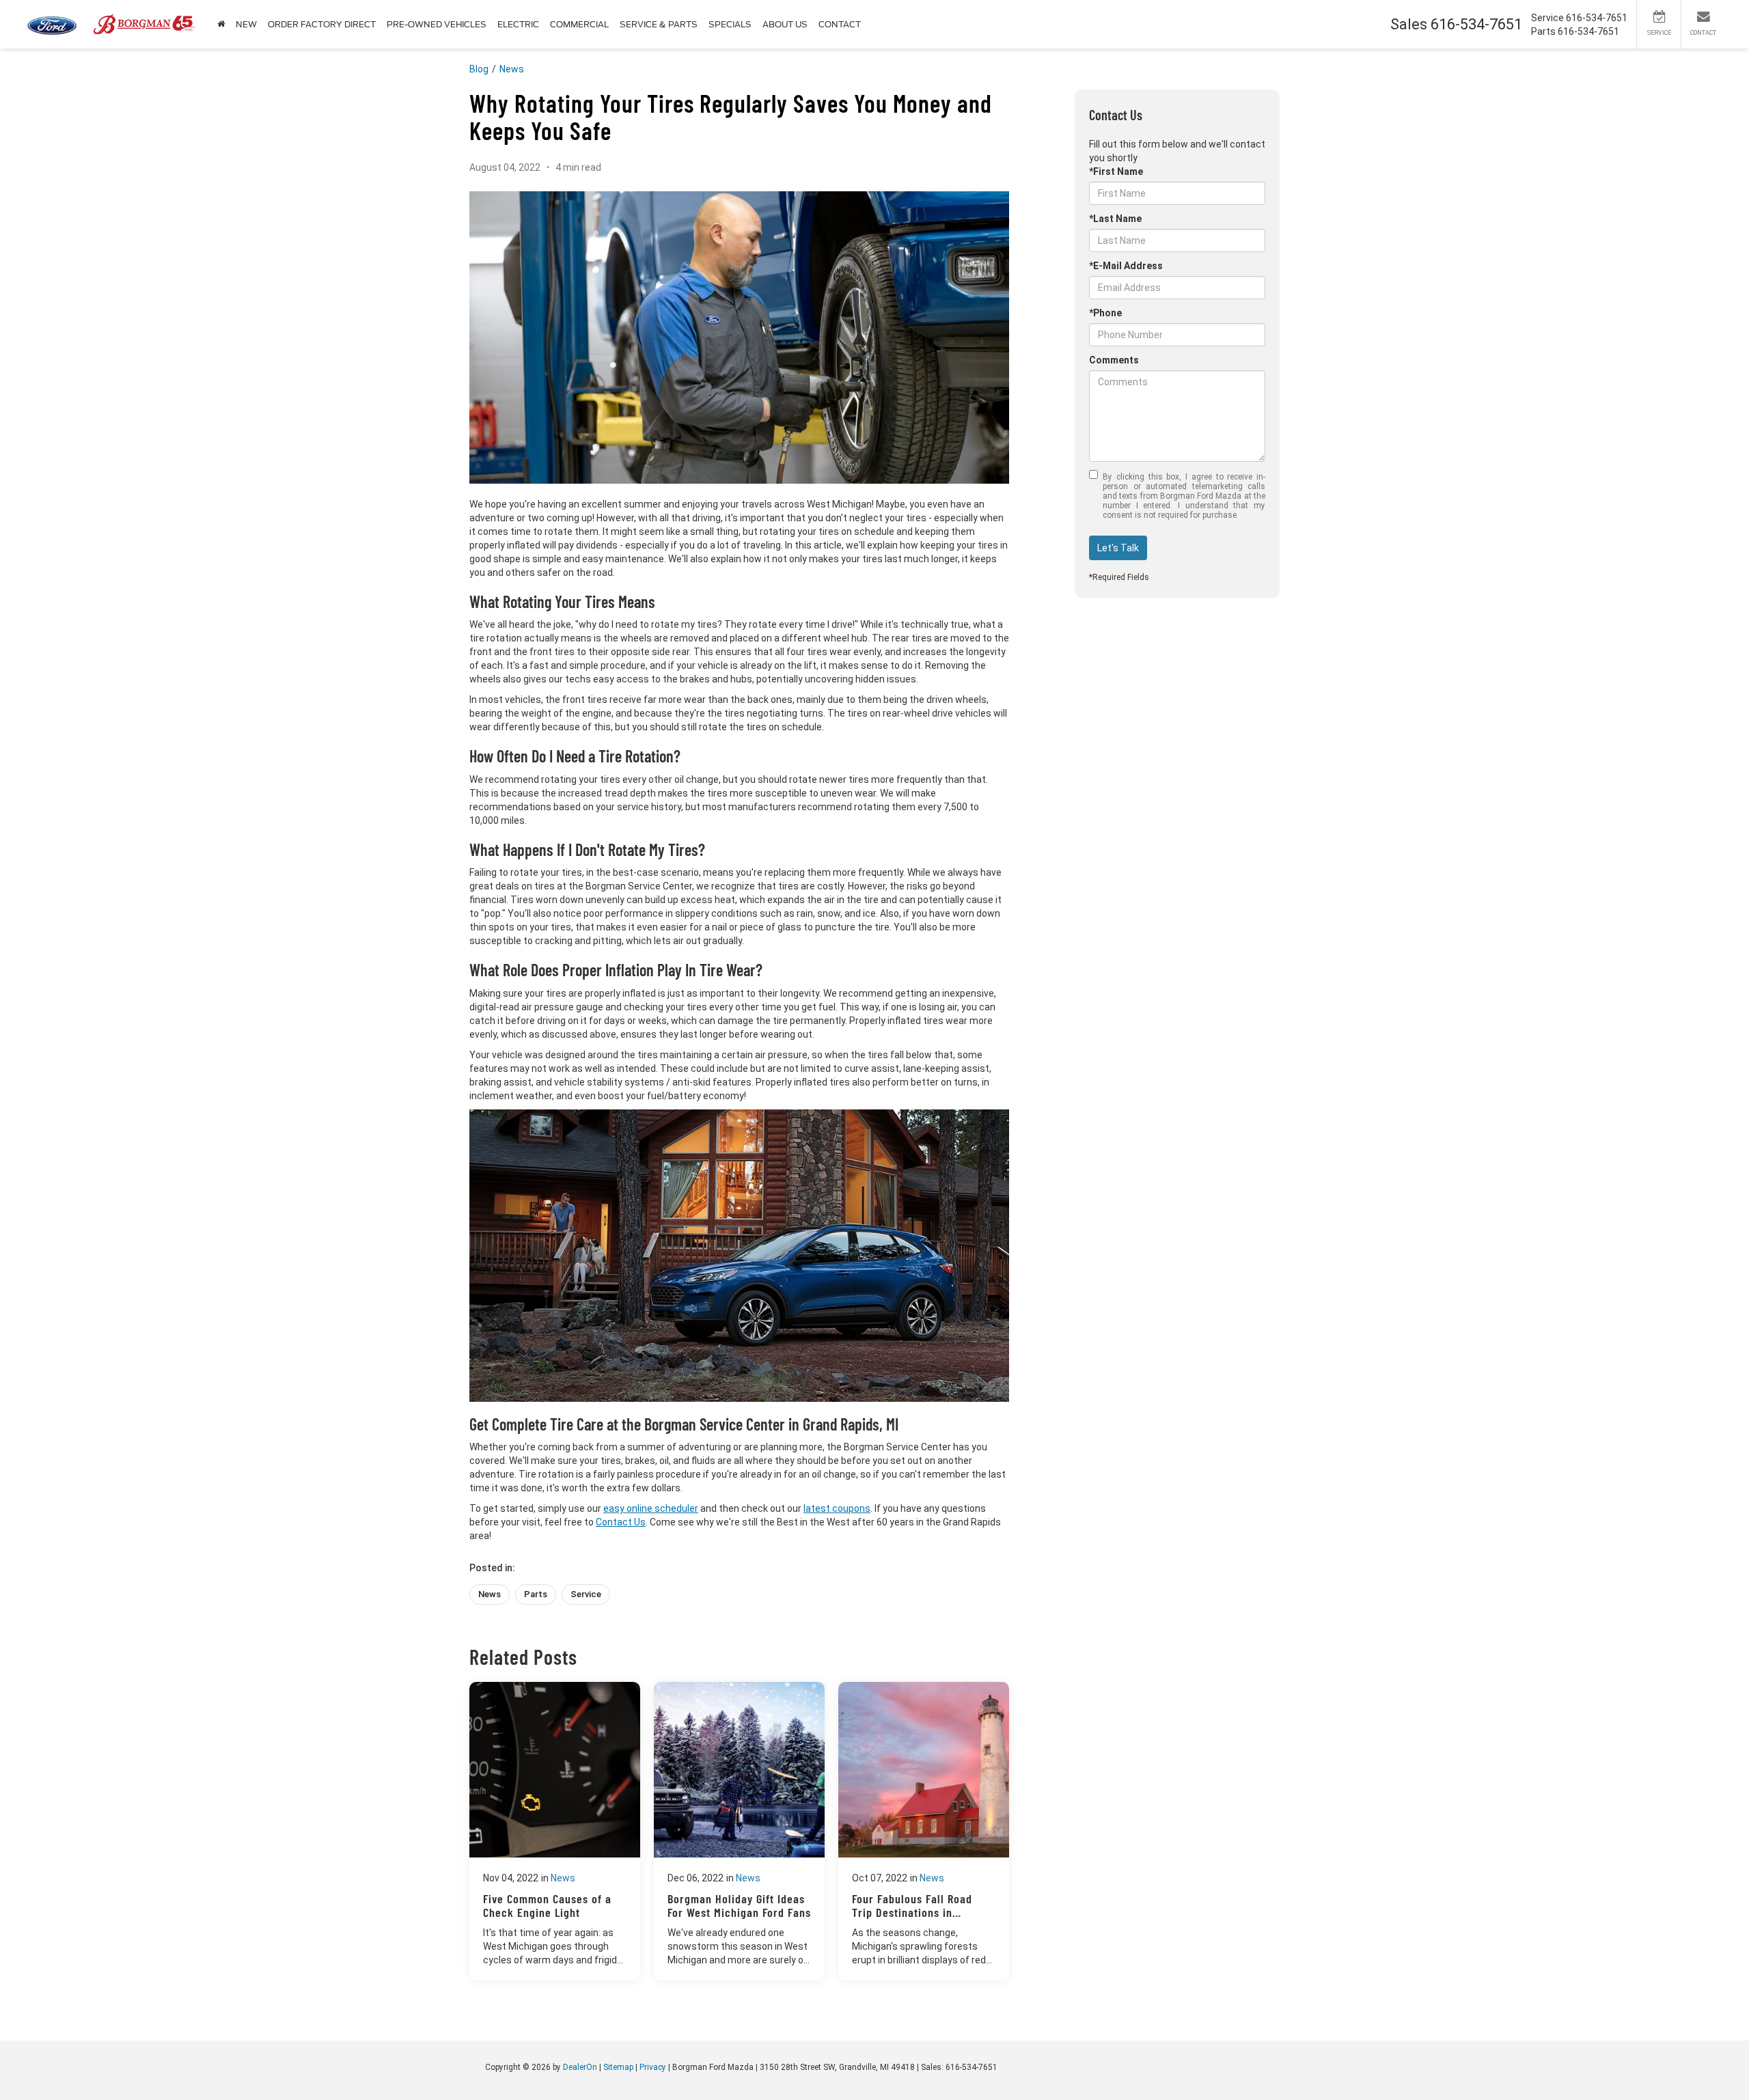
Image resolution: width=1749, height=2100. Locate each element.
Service (586, 1594)
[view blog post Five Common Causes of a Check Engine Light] (555, 1831)
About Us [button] (785, 24)
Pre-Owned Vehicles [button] (437, 24)
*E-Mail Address (1126, 266)
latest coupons (837, 1508)
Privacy (653, 2067)
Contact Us (621, 1522)
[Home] (221, 24)
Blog (479, 69)
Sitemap (618, 2067)
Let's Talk (1118, 548)
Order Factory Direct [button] (322, 24)
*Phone (1105, 313)
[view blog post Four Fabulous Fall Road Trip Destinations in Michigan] (924, 1831)
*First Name (1116, 171)
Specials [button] (730, 24)
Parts (536, 1594)
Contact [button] (840, 24)
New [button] (246, 24)
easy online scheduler (651, 1508)
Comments (1114, 360)
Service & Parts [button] (659, 24)
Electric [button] (518, 24)
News (512, 69)
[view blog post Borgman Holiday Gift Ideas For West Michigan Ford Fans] (739, 1831)
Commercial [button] (579, 24)
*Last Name (1115, 219)
